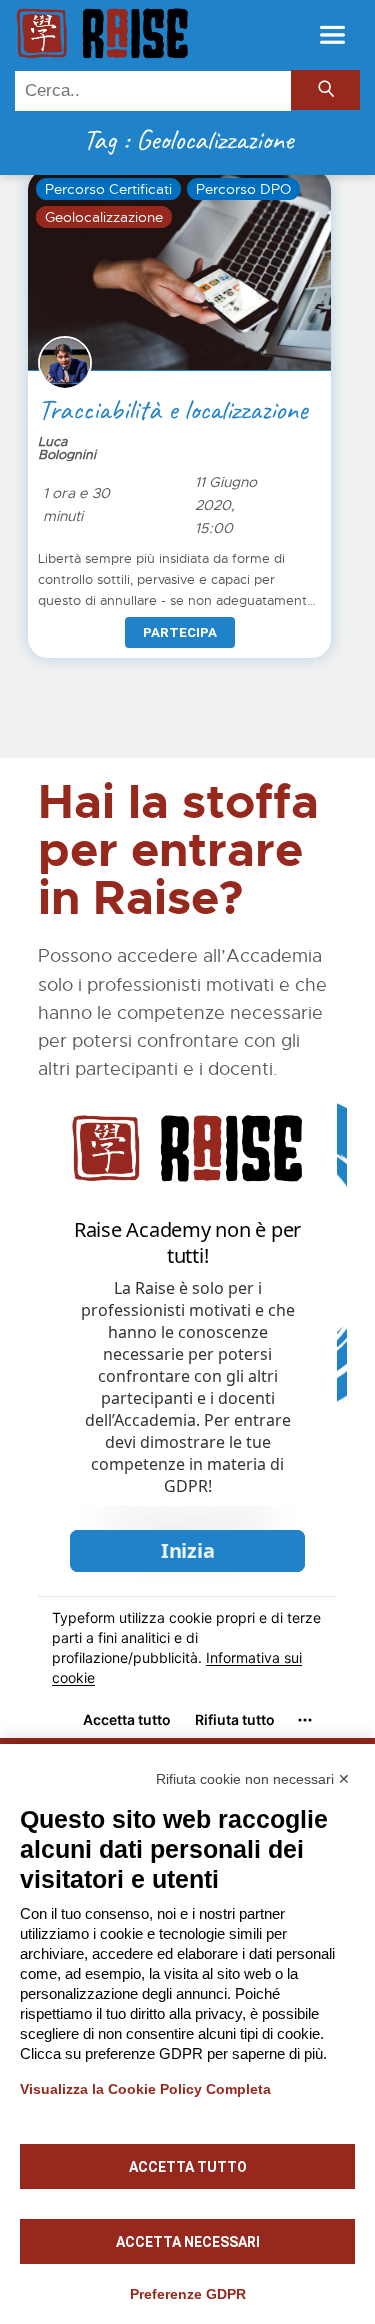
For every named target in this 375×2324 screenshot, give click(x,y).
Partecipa (180, 632)
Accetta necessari (188, 2242)
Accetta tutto (188, 2167)
